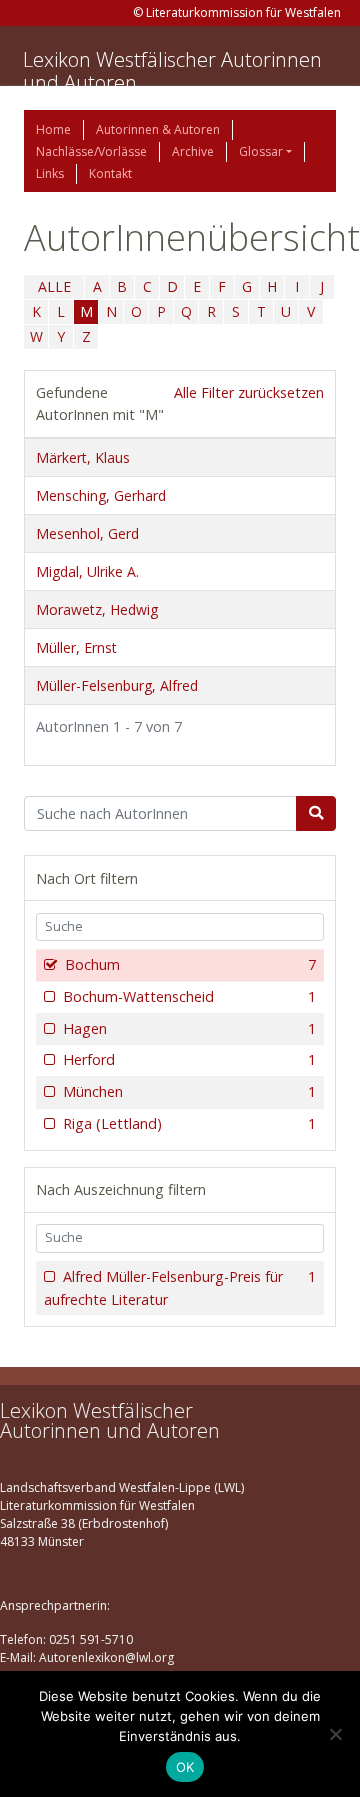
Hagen (189, 1028)
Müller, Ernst (76, 647)
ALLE (54, 286)
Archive (193, 151)
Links (50, 173)
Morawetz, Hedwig (97, 609)
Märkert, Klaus (83, 457)
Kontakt (110, 173)
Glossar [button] (261, 151)
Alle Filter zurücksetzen (249, 392)
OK (185, 1767)
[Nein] (335, 1734)
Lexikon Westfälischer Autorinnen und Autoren (172, 71)
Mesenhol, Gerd (87, 533)
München (189, 1091)
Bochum (190, 964)
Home (53, 129)
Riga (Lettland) (189, 1123)
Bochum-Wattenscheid (189, 996)
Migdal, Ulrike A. (87, 571)
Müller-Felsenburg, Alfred (117, 685)
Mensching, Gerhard (101, 495)
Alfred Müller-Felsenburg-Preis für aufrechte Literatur (180, 1288)
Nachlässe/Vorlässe (91, 151)
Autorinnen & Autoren (158, 129)
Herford (189, 1059)
